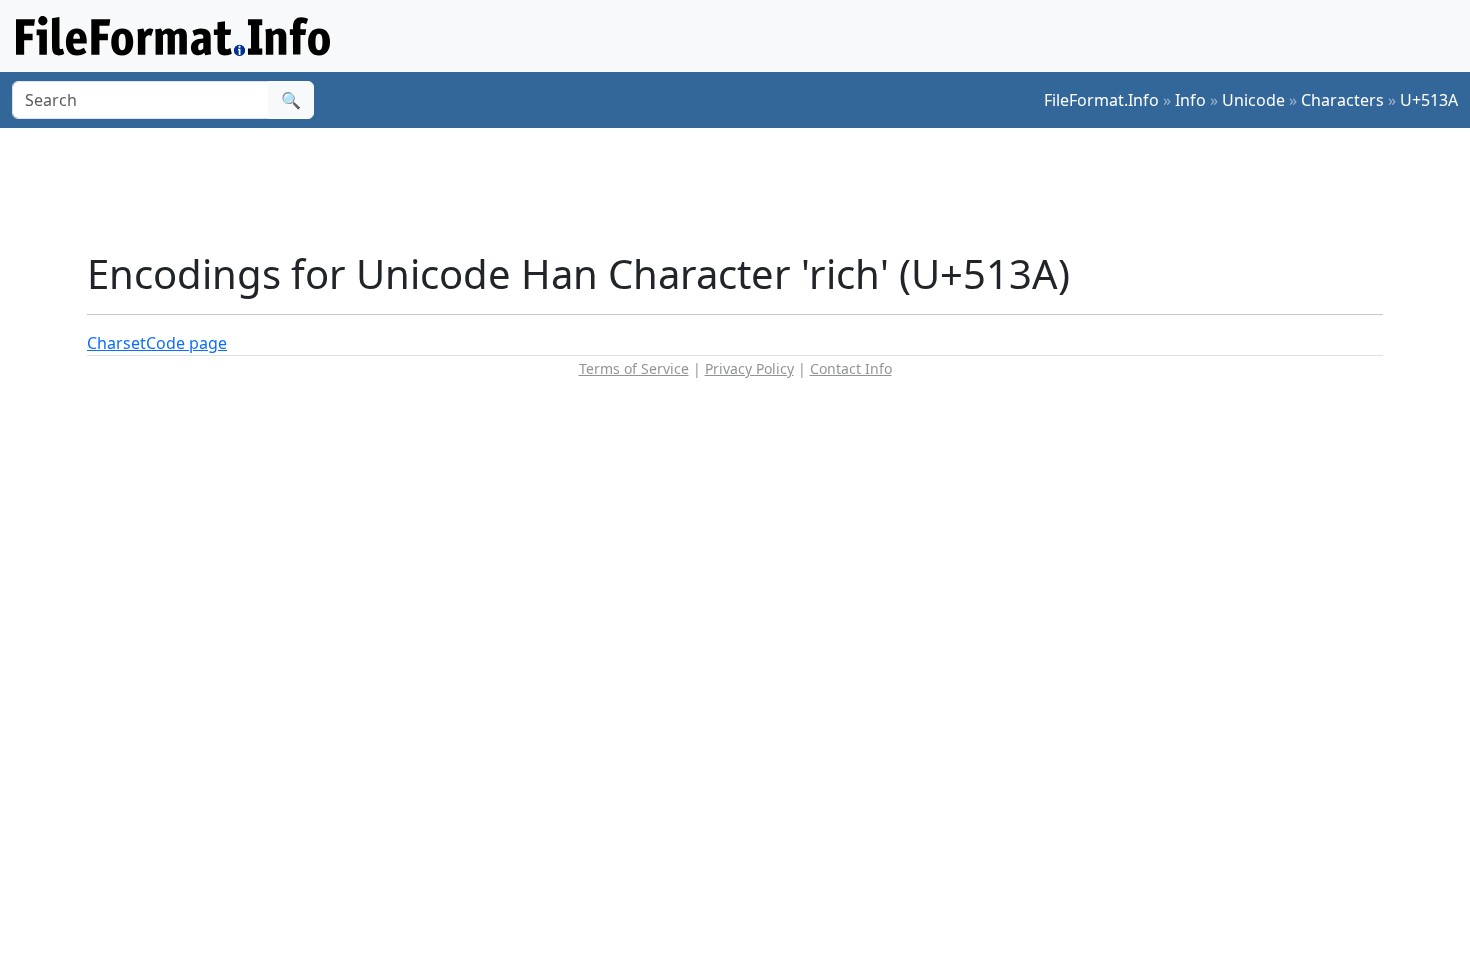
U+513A (1429, 100)
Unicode (1253, 100)
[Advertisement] (747, 189)
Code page (186, 343)
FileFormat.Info (1101, 100)
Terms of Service (634, 368)
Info (1190, 100)
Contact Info (851, 368)
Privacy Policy (749, 368)
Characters (1342, 100)
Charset (116, 343)
